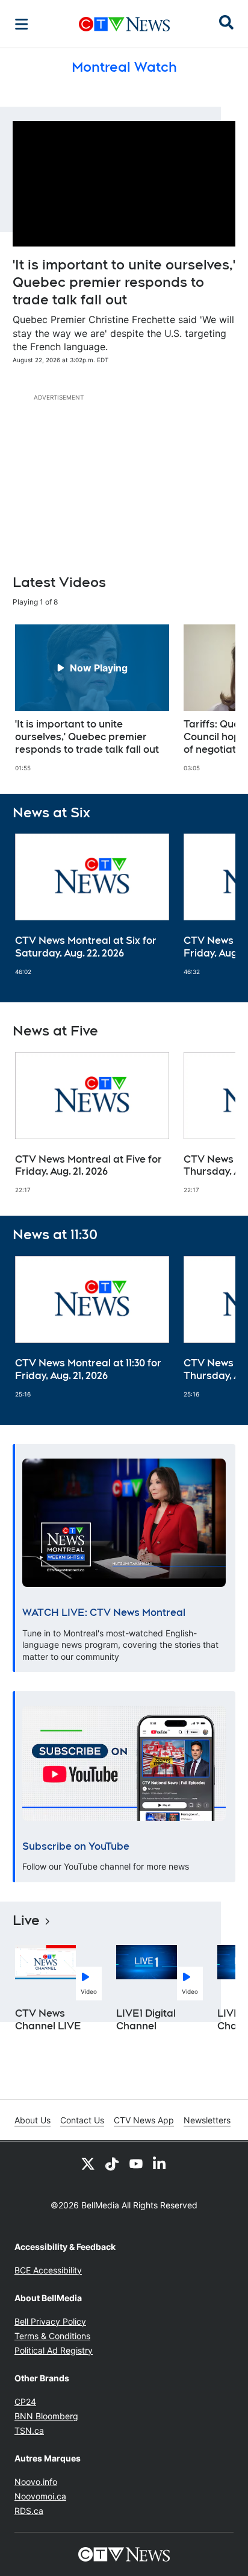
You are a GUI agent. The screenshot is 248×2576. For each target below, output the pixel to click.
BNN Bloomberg (46, 2416)
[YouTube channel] (136, 2163)
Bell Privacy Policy (50, 2321)
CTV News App (144, 2120)
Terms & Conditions (52, 2336)
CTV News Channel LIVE (48, 2020)
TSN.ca (29, 2430)
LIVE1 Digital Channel (146, 2020)
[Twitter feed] (88, 2163)
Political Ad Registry (54, 2350)
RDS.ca (29, 2511)
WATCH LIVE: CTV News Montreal (104, 1613)
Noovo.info (36, 2482)
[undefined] (92, 698)
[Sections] (22, 24)
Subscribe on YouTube (76, 1846)
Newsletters (207, 2120)
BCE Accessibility (48, 2270)
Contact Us (82, 2120)
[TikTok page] (112, 2163)
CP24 (25, 2402)
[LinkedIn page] (160, 2163)
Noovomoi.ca (40, 2496)
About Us (33, 2120)
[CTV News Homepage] (124, 24)
